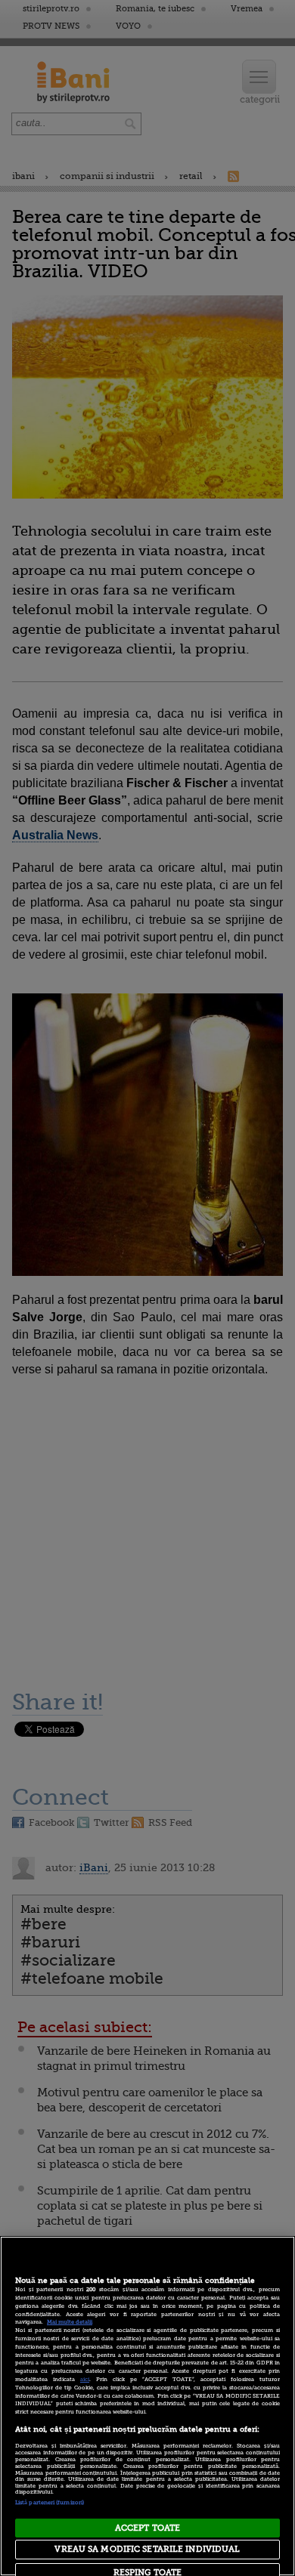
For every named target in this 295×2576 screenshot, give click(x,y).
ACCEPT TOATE (147, 2528)
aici (85, 2380)
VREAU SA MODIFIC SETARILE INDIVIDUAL (147, 2549)
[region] (147, 2406)
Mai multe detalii (70, 2322)
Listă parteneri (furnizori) (50, 2503)
